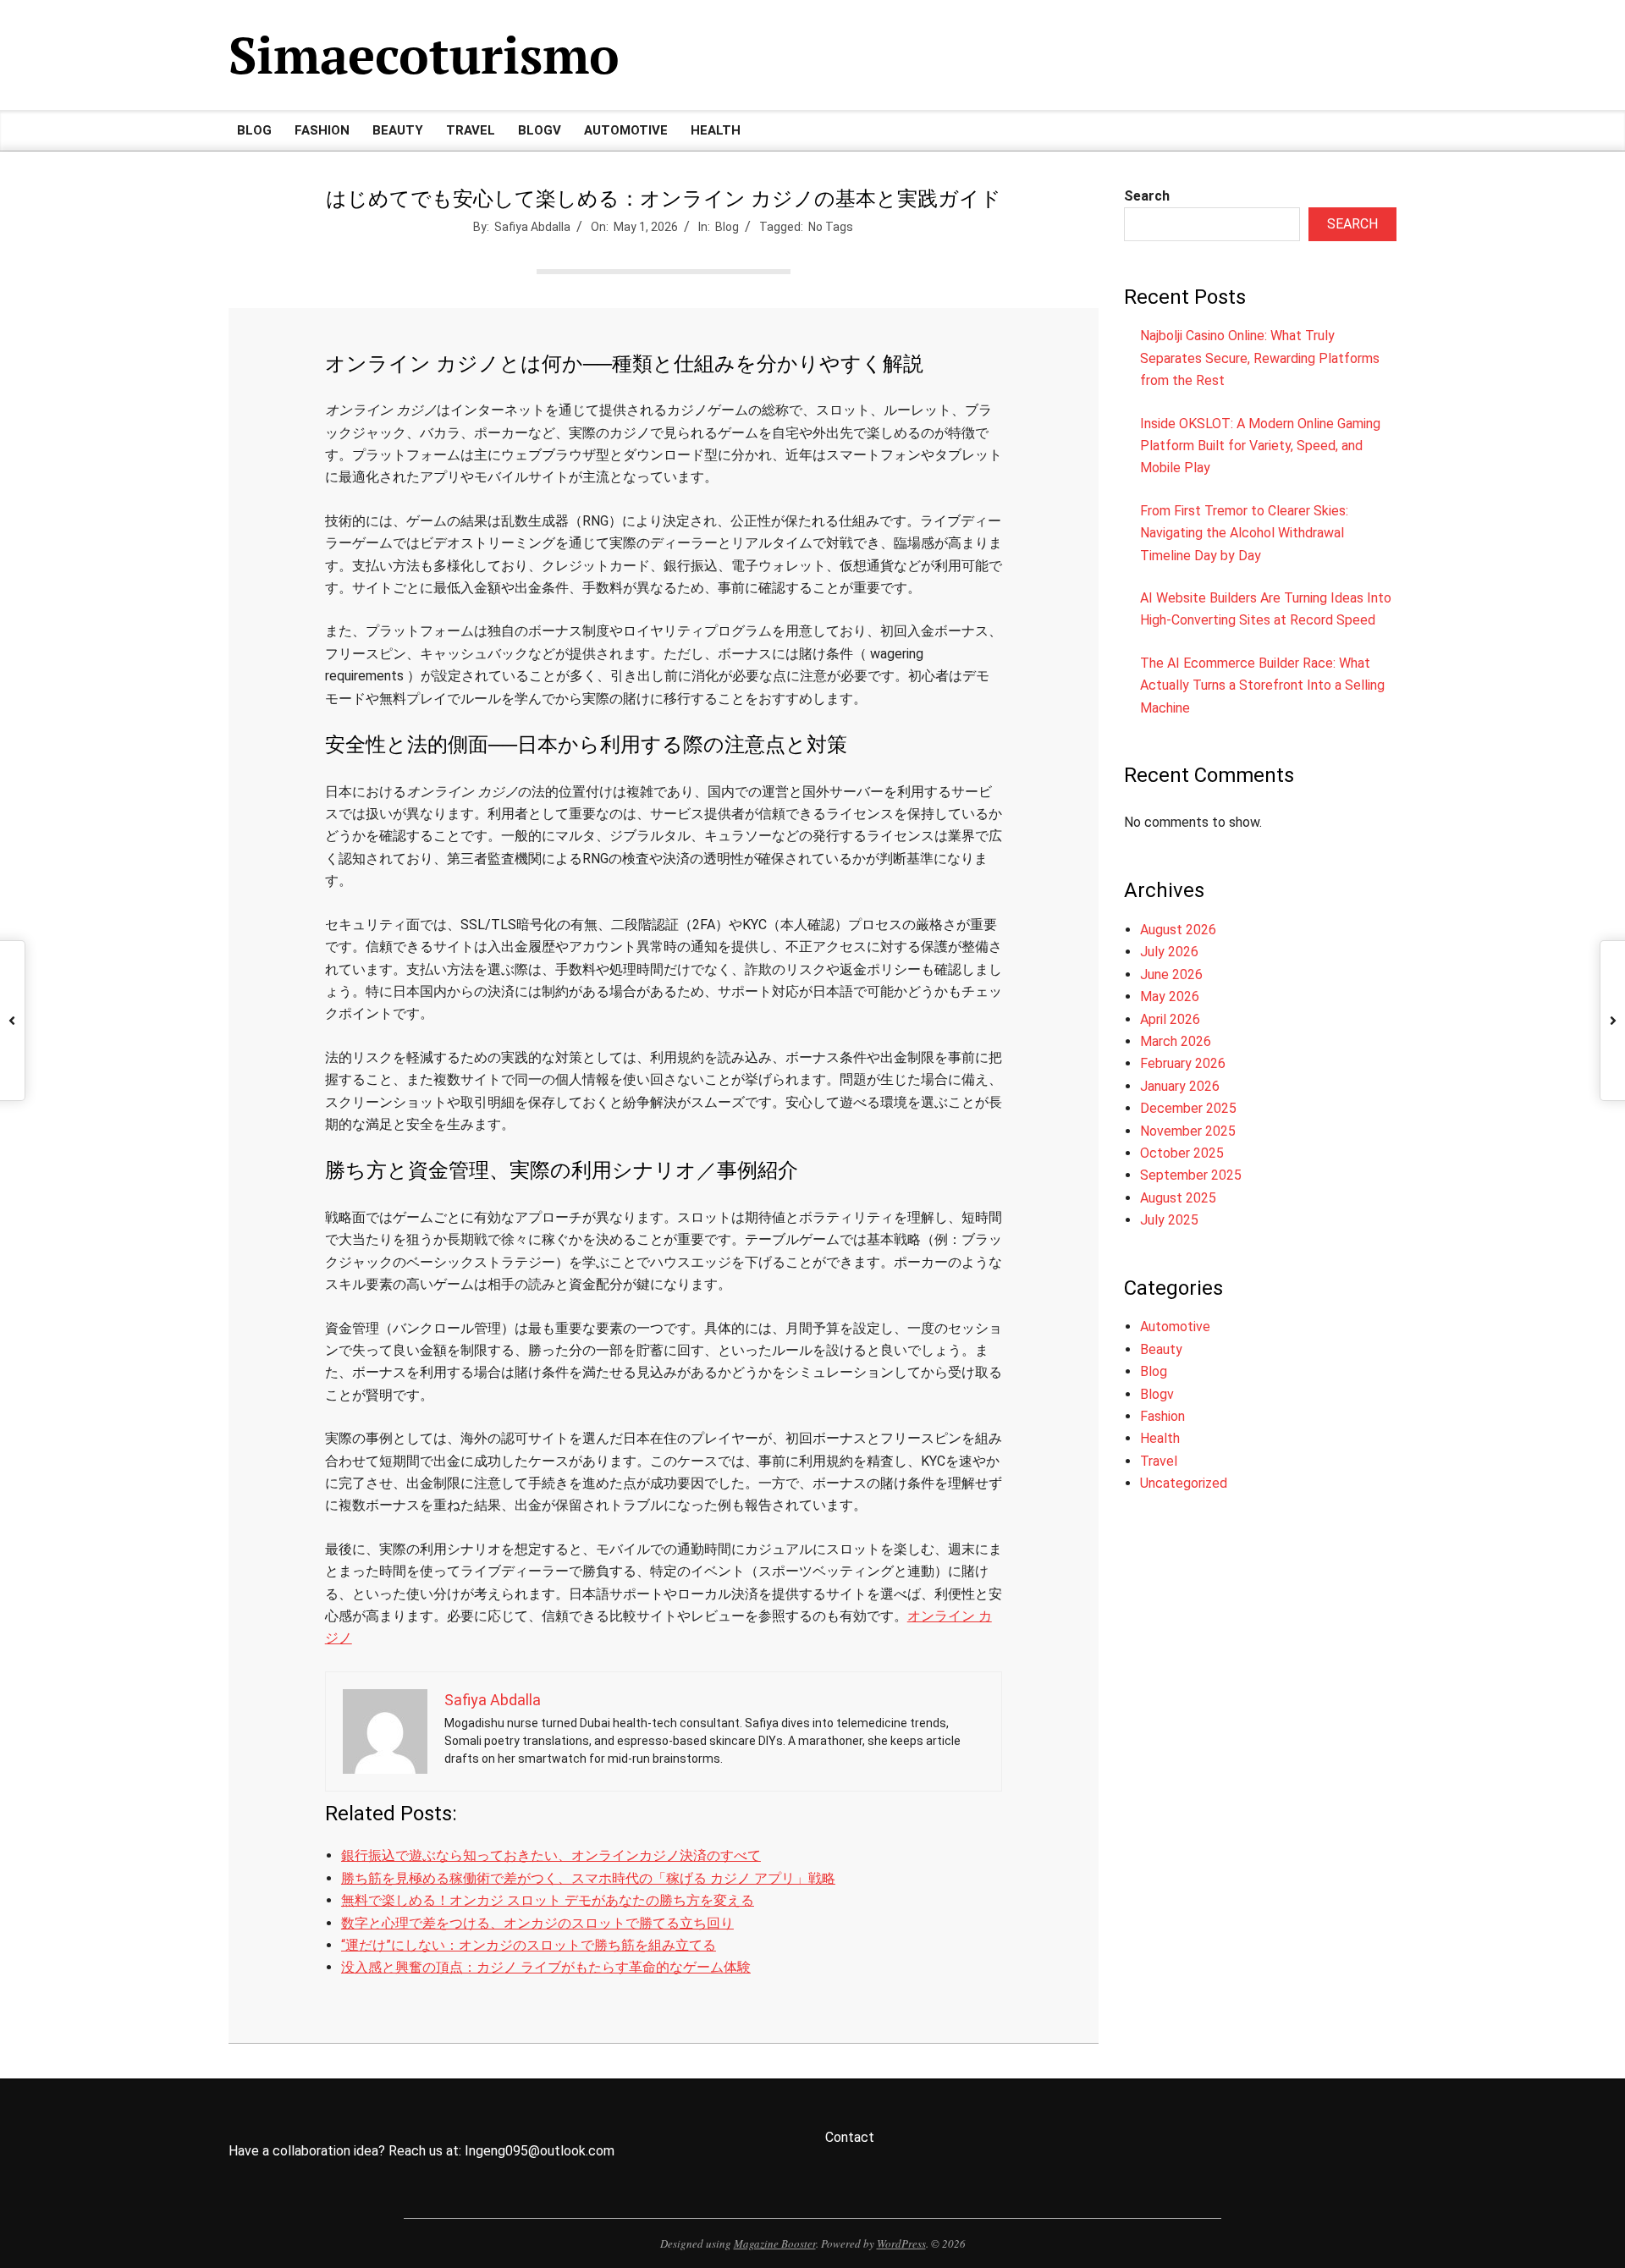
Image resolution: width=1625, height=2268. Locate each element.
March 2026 (1176, 1041)
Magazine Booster (775, 2243)
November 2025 (1188, 1131)
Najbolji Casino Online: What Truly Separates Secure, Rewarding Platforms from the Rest (1260, 358)
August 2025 (1178, 1198)
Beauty (1161, 1349)
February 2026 (1183, 1063)
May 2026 (1170, 996)
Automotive (1175, 1327)
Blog (727, 227)
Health (1160, 1438)
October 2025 (1182, 1153)
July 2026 (1169, 952)
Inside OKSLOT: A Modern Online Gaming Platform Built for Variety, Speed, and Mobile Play (1260, 446)
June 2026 (1171, 974)
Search (1147, 196)
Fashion (1162, 1416)
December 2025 (1188, 1108)
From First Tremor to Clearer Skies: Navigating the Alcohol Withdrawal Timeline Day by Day (1244, 533)
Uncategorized (1184, 1483)
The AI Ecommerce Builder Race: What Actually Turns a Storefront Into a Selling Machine (1262, 685)
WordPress (901, 2243)
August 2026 (1178, 930)
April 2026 (1170, 1019)
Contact (850, 2137)
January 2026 (1180, 1086)
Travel (1159, 1461)
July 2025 (1169, 1220)
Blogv (1157, 1394)
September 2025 (1191, 1175)
